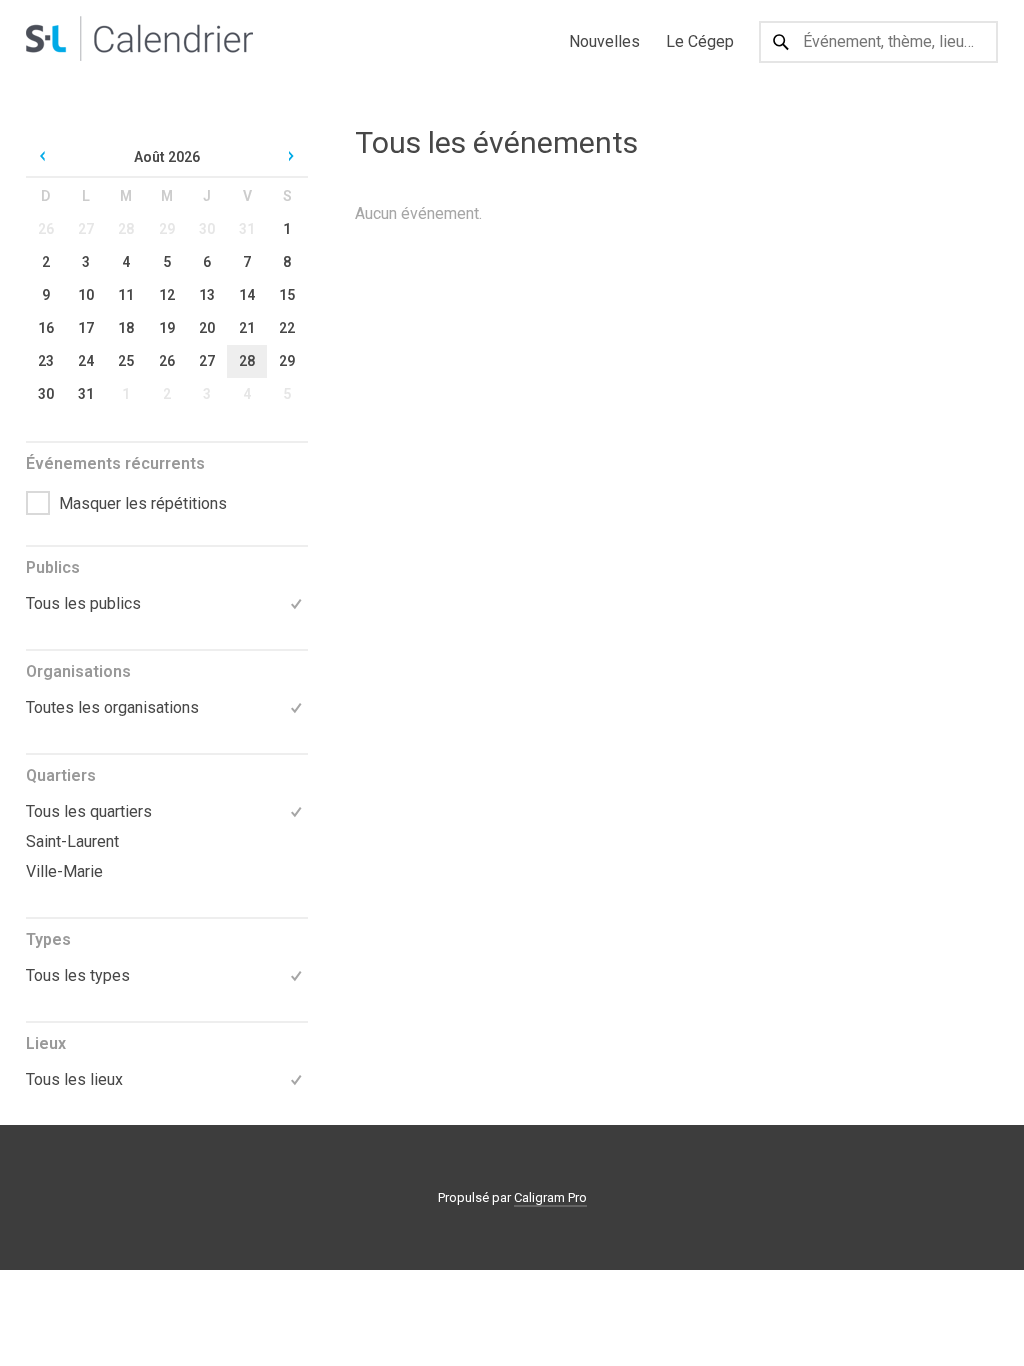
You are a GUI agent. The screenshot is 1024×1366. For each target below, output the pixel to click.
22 (287, 328)
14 (247, 295)
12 (167, 295)
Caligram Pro (550, 1197)
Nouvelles (604, 41)
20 (207, 328)
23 (46, 361)
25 (126, 361)
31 (247, 229)
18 (126, 328)
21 (247, 328)
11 (126, 295)
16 (46, 328)
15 (287, 295)
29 (167, 229)
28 (126, 229)
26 (46, 229)
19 (167, 328)
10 (86, 295)
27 (86, 229)
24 (86, 361)
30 (207, 229)
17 (86, 328)
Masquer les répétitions (143, 503)
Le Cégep (700, 41)
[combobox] (878, 42)
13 (207, 295)
